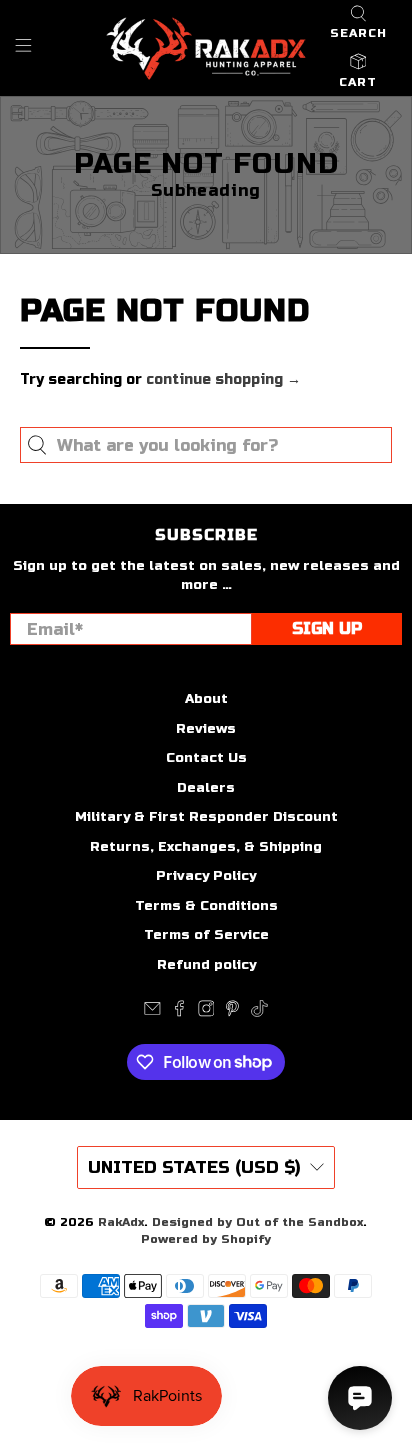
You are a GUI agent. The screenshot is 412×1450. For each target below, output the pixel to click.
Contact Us (206, 758)
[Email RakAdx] (152, 1013)
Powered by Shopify (206, 1239)
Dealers (206, 788)
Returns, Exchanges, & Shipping (206, 847)
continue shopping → (223, 379)
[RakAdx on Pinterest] (232, 1013)
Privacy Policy (206, 876)
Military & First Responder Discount (206, 817)
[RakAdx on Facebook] (179, 1013)
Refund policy (206, 965)
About (206, 699)
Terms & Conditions (206, 906)
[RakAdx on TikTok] (259, 1013)
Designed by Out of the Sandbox (257, 1222)
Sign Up (327, 628)
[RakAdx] (206, 48)
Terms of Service (206, 935)
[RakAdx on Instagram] (206, 1013)
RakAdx (121, 1222)
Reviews (206, 729)
